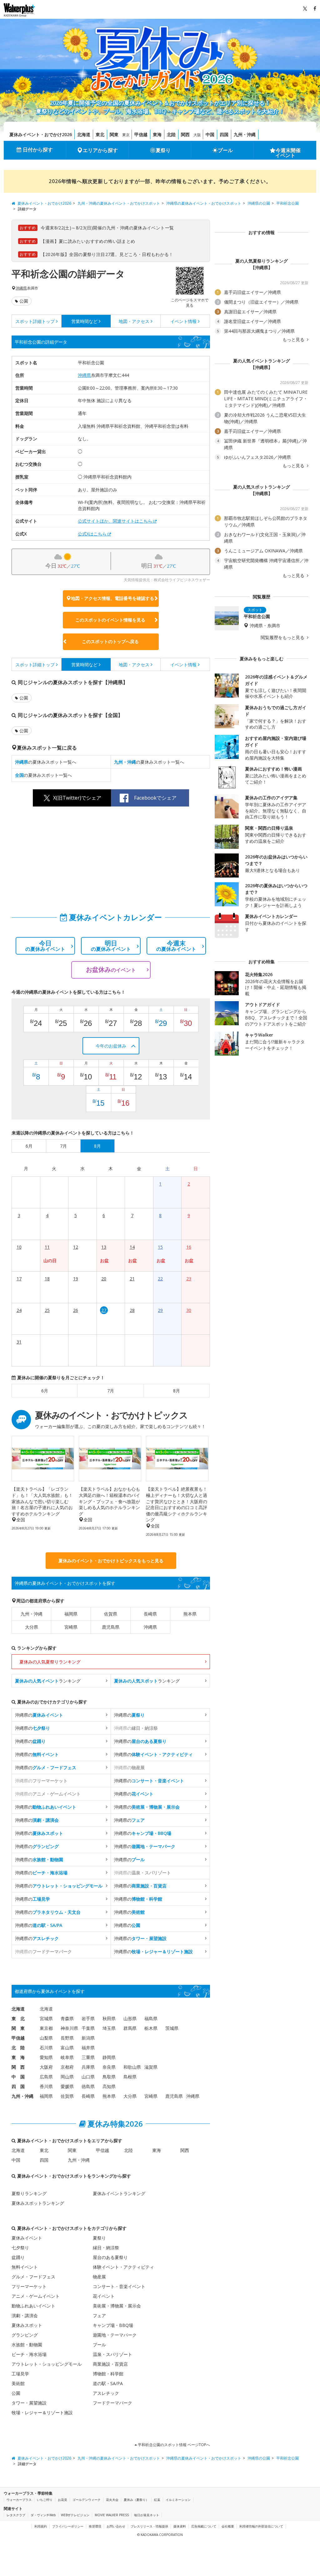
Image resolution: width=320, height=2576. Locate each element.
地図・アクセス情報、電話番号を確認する (112, 598)
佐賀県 (111, 1614)
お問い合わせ (116, 2526)
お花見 (62, 2500)
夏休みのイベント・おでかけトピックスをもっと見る (111, 1561)
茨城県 (172, 2028)
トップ (35, 321)
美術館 (18, 2383)
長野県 (67, 2038)
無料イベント (25, 2267)
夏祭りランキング (29, 2193)
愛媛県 (67, 2086)
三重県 (88, 2057)
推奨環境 (95, 2526)
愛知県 (46, 2057)
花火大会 (112, 2500)
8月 (177, 1391)
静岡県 (109, 2057)
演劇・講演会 (25, 2315)
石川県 (46, 2048)
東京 (126, 135)
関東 (114, 134)
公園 (24, 301)
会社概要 (228, 2526)
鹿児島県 (111, 1627)
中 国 (18, 2077)
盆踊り (18, 2257)
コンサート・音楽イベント (119, 2286)
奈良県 (109, 2067)
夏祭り (163, 150)
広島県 (46, 2077)
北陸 (171, 134)
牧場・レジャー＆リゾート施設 (42, 2412)
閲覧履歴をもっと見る (283, 638)
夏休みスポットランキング (38, 2203)
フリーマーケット (29, 2286)
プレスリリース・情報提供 (149, 2526)
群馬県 (130, 2028)
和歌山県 (132, 2067)
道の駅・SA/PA (108, 2383)
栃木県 (151, 2028)
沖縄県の (39, 1715)
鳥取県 (109, 2077)
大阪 (197, 135)
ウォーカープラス (19, 2500)
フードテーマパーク (112, 2403)
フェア (99, 2315)
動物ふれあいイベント (33, 2306)
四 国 (18, 2086)
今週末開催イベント (288, 153)
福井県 (88, 2048)
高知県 (109, 2086)
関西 (185, 134)
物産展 (99, 2277)
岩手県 (88, 2018)
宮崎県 (71, 1627)
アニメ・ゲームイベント (36, 2296)
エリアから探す (100, 150)
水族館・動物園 (27, 2345)
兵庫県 (88, 2067)
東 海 (18, 2057)
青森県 (67, 2018)
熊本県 (190, 1614)
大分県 (32, 1627)
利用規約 (41, 2526)
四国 (224, 134)
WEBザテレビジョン (75, 2515)
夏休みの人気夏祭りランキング (50, 1662)
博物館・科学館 (108, 2374)
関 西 (18, 2067)
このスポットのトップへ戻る (110, 641)
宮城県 (46, 2018)
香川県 (46, 2086)
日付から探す (38, 150)
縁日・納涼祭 (106, 2248)
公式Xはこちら (92, 534)
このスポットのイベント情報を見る (110, 620)
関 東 (18, 2028)
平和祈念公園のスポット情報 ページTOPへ (173, 2445)
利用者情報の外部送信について (261, 2526)
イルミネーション (178, 2500)
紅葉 (157, 2500)
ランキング (48, 1681)
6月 (45, 1391)
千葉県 (88, 2028)
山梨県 (46, 2038)
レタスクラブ (16, 2515)
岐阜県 (67, 2057)
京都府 (67, 2067)
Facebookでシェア (155, 798)
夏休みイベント (27, 2238)
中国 (210, 134)
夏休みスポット (27, 2325)
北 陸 (18, 2048)
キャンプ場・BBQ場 (113, 2325)
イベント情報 (183, 321)
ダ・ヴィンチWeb (43, 2515)
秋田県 (109, 2018)
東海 (157, 134)
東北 (100, 134)
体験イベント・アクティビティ (123, 2267)
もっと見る (294, 340)
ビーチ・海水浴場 (29, 2354)
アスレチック (106, 2393)
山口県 (88, 2077)
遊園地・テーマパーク (115, 2335)
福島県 (151, 2018)
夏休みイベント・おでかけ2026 (41, 134)
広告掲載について (204, 2526)
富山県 (67, 2048)
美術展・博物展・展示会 (117, 2306)
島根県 (130, 2077)
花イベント (104, 2296)
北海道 (84, 134)
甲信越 (141, 134)
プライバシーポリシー (68, 2526)
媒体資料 (180, 2526)
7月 (111, 1391)
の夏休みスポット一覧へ (46, 762)
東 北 (18, 2018)
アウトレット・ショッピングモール (47, 2364)
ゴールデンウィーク (87, 2500)
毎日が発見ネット (147, 2515)
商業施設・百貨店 (110, 2364)
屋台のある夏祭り (110, 2257)
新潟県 (88, 2038)
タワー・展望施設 (29, 2403)
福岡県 (71, 1614)
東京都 (46, 2028)
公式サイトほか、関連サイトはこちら (115, 521)
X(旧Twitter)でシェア (77, 798)
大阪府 (46, 2067)
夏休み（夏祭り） (136, 2500)
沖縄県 (21, 288)
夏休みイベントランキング (119, 2193)
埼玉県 (109, 2028)
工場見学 (20, 2374)
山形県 (130, 2018)
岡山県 (67, 2077)
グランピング (25, 2335)
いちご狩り (45, 2500)
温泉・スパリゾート (112, 2354)
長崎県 (150, 1614)
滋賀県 (151, 2067)
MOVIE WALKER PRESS (112, 2515)
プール (225, 150)
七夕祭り (20, 2248)
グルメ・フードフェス (33, 2277)
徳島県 (88, 2086)
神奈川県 (69, 2028)
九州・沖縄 (245, 134)
